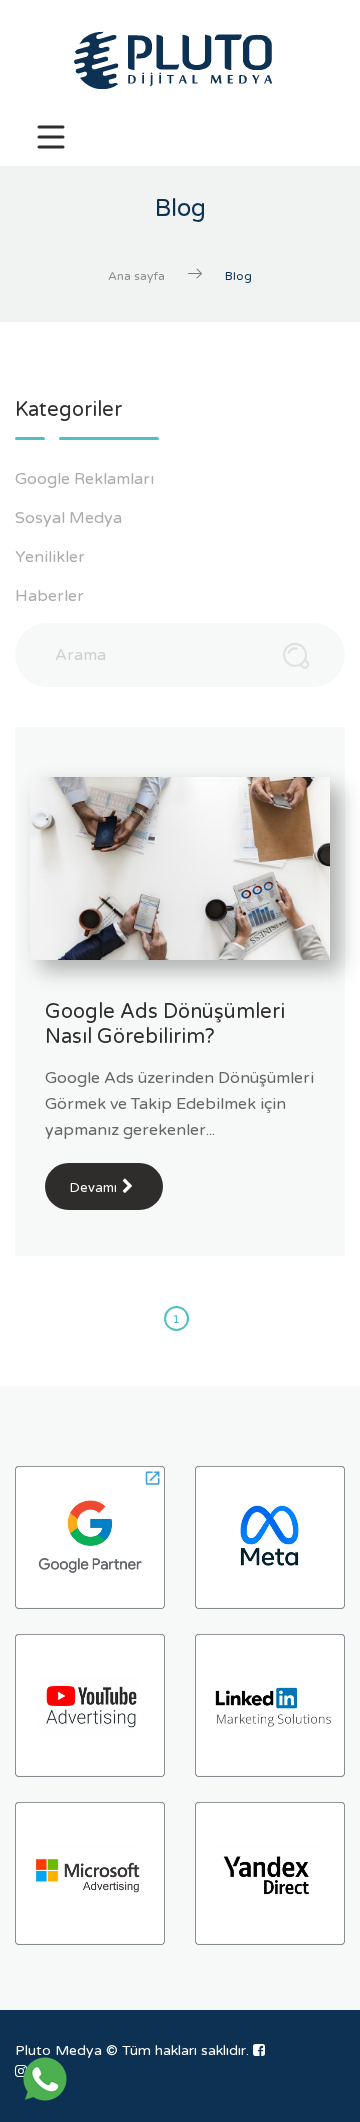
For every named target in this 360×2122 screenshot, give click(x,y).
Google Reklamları (86, 479)
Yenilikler (52, 557)
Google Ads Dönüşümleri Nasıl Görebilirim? (165, 1024)
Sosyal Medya (70, 518)
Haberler (51, 596)
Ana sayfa (136, 276)
